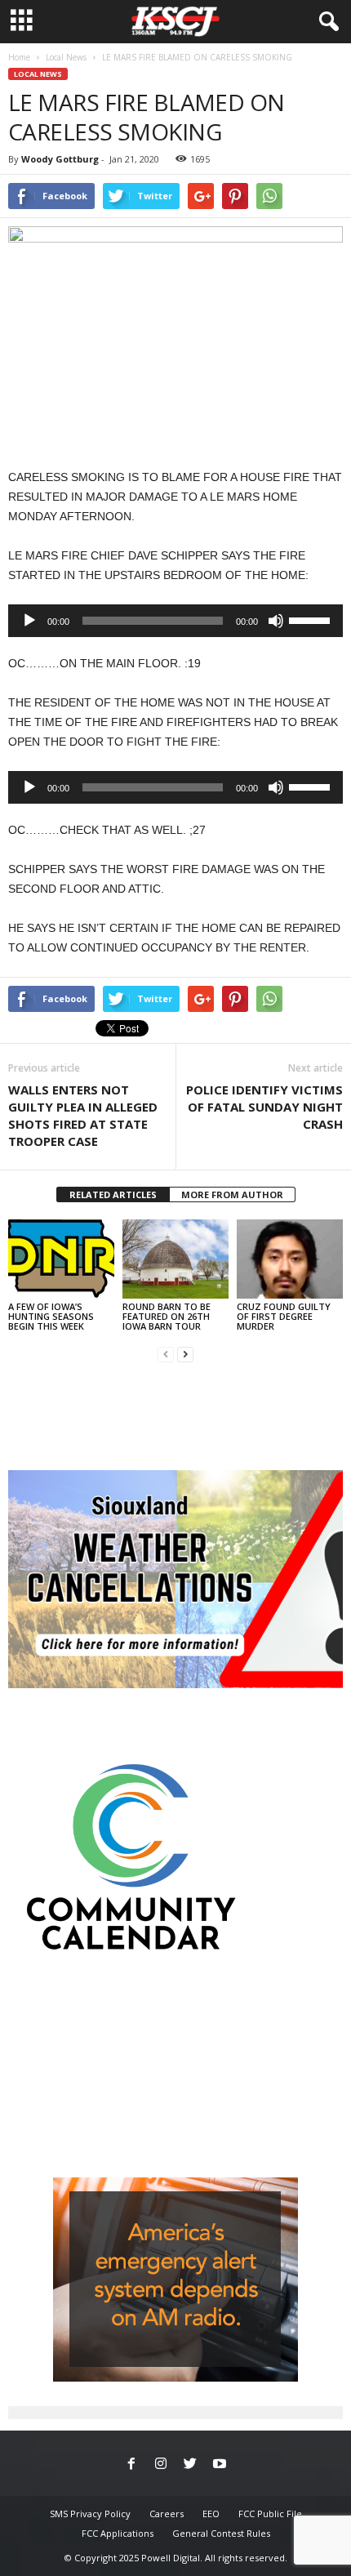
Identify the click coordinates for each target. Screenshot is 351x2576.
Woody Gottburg (60, 159)
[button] (326, 22)
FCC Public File (270, 2514)
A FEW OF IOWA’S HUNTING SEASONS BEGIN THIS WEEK (51, 1316)
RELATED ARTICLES (113, 1194)
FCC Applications (118, 2533)
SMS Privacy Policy (90, 2514)
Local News (66, 57)
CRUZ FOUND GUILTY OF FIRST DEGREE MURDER (284, 1316)
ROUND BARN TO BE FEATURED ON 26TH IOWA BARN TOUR (167, 1316)
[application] (175, 621)
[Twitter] (190, 2465)
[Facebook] (131, 2465)
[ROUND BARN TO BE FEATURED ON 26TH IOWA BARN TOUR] (175, 1259)
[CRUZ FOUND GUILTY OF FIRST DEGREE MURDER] (290, 1259)
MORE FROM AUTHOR (232, 1194)
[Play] (29, 621)
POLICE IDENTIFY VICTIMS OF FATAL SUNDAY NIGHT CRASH (264, 1107)
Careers (167, 2514)
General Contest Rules (221, 2533)
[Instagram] (161, 2465)
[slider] (312, 619)
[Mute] (276, 621)
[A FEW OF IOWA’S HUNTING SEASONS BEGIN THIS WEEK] (61, 1259)
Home (19, 57)
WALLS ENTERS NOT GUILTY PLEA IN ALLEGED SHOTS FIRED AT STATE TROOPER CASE (83, 1115)
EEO (211, 2514)
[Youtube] (220, 2465)
